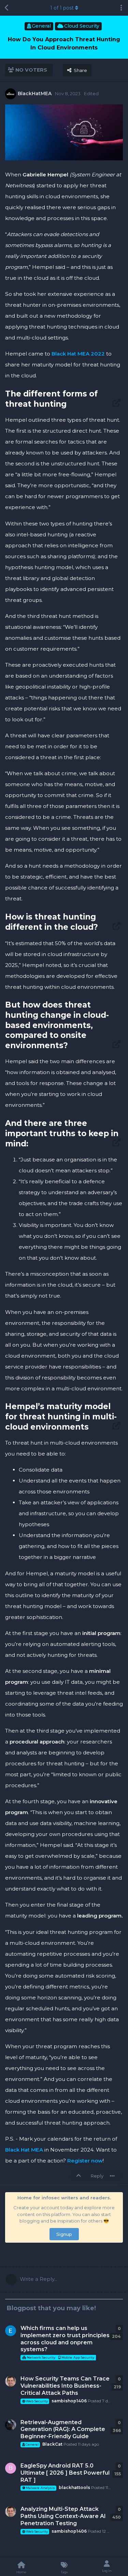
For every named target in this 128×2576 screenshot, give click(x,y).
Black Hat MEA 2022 (78, 354)
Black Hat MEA (24, 2150)
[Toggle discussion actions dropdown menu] (121, 8)
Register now (85, 2161)
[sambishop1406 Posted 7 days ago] (11, 2381)
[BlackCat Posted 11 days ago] (11, 2425)
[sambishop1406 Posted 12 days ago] (11, 2512)
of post (62, 8)
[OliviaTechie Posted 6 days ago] (11, 2331)
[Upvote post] (80, 2176)
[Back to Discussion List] (7, 8)
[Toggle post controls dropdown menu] (112, 2176)
